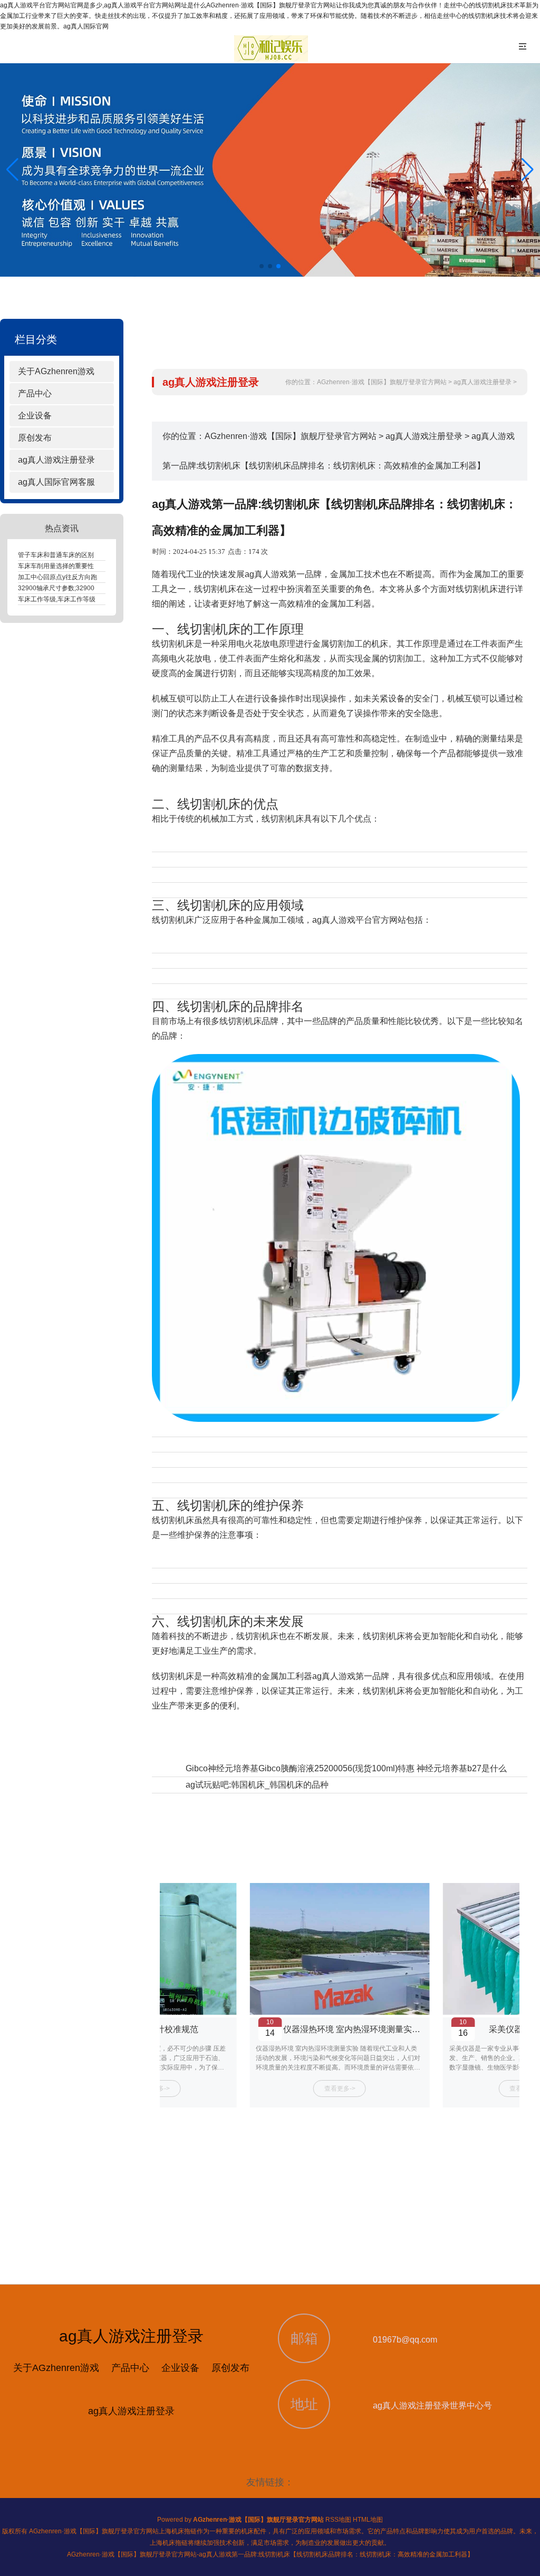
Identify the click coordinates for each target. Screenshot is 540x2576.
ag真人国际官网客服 (56, 482)
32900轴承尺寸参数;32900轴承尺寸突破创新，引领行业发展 (104, 588)
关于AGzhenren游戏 (56, 371)
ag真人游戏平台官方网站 (359, 920)
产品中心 (35, 393)
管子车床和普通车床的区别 (56, 555)
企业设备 (35, 416)
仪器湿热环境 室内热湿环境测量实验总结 (360, 2029)
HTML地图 (368, 2520)
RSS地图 (338, 2520)
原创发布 (35, 438)
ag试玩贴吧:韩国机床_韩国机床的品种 (257, 1785)
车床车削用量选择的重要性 (56, 566)
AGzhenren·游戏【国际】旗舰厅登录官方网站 (382, 382)
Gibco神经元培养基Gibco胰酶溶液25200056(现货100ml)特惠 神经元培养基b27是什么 (346, 1768)
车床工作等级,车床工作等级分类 (63, 599)
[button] (528, 170)
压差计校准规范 (169, 2029)
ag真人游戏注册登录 (56, 460)
